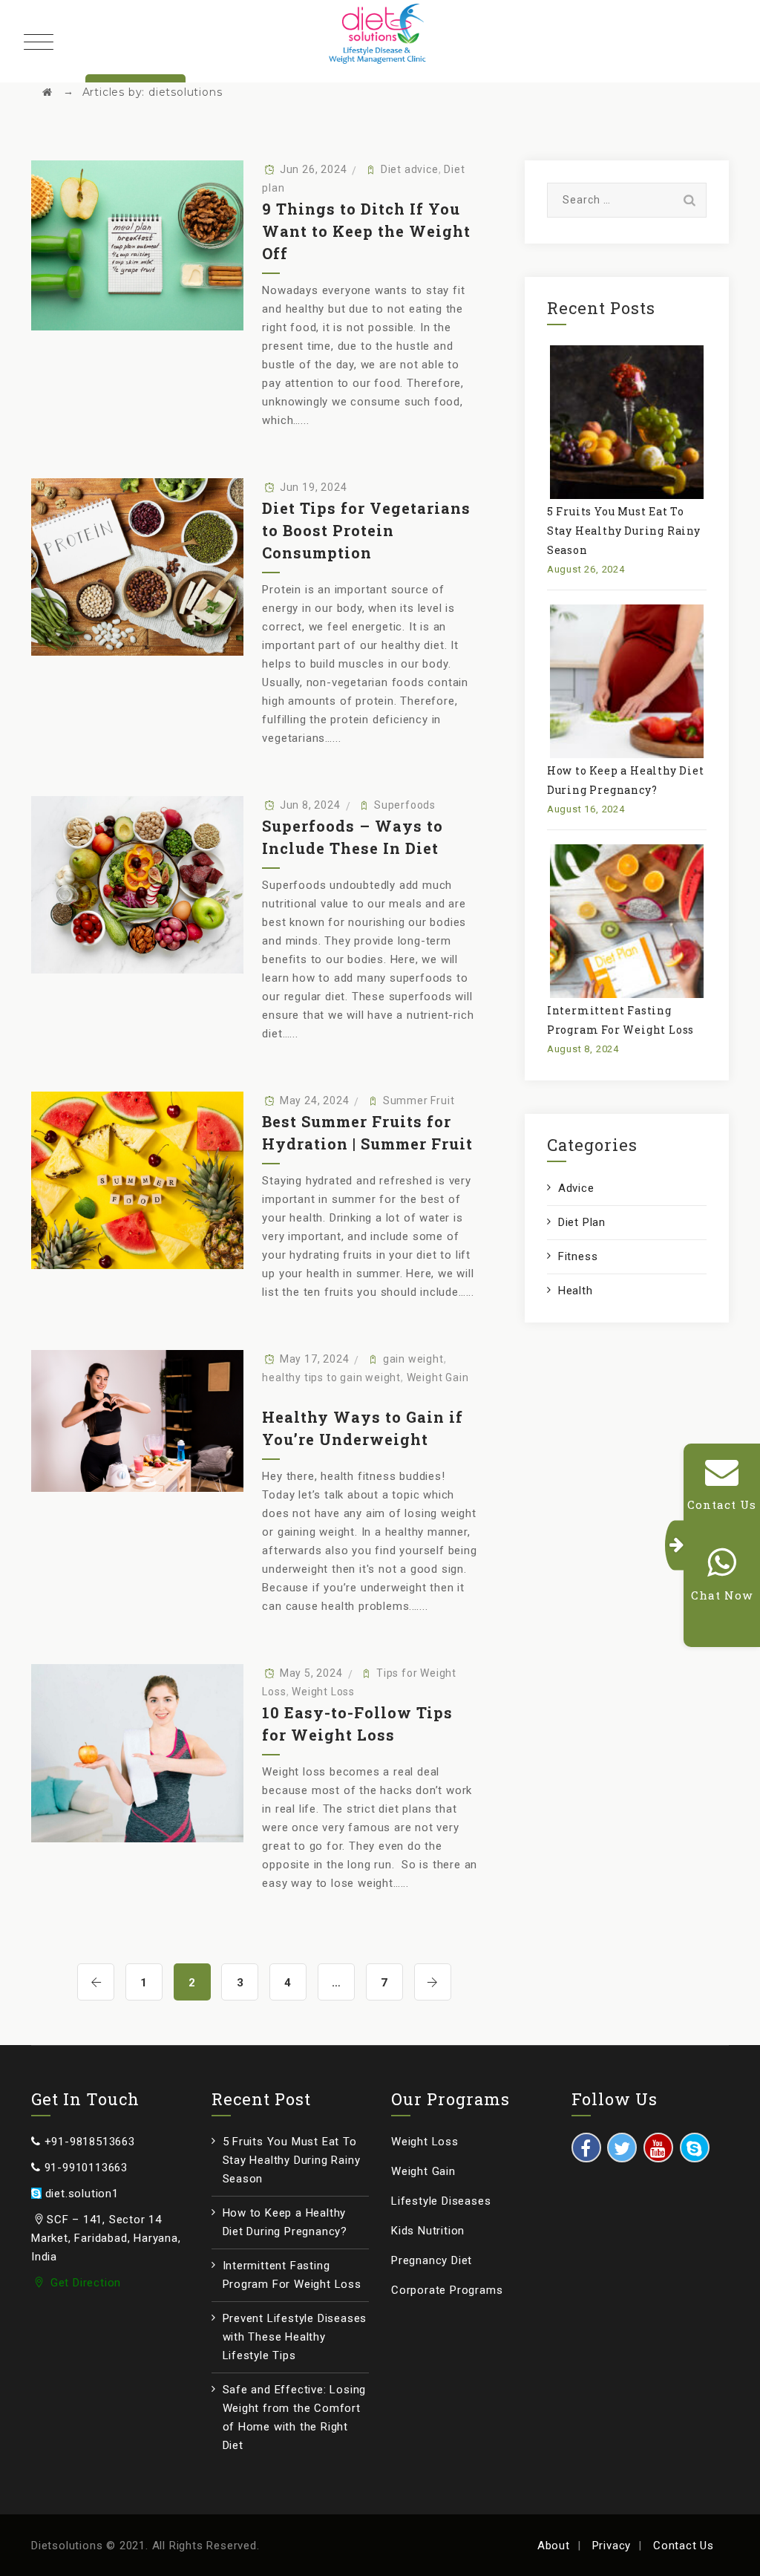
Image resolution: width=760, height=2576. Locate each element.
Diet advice (410, 169)
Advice (576, 1188)
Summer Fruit (419, 1100)
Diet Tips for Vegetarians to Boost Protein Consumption (366, 530)
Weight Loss (323, 1692)
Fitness (578, 1256)
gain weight (413, 1359)
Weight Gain (438, 1377)
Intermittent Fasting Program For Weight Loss (292, 2275)
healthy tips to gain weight (331, 1377)
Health (576, 1291)
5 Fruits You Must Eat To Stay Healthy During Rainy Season (624, 531)
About (554, 2546)
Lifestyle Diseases (441, 2201)
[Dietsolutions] (380, 37)
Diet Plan (582, 1222)
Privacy (612, 2546)
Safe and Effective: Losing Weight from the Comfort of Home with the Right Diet (295, 2417)
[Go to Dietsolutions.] (47, 92)
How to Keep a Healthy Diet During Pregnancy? (285, 2222)
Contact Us (684, 2546)
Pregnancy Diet (432, 2260)
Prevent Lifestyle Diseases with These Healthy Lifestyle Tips (295, 2337)
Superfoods (405, 805)
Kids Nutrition (428, 2231)
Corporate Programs (447, 2290)
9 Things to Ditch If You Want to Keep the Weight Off (366, 231)
